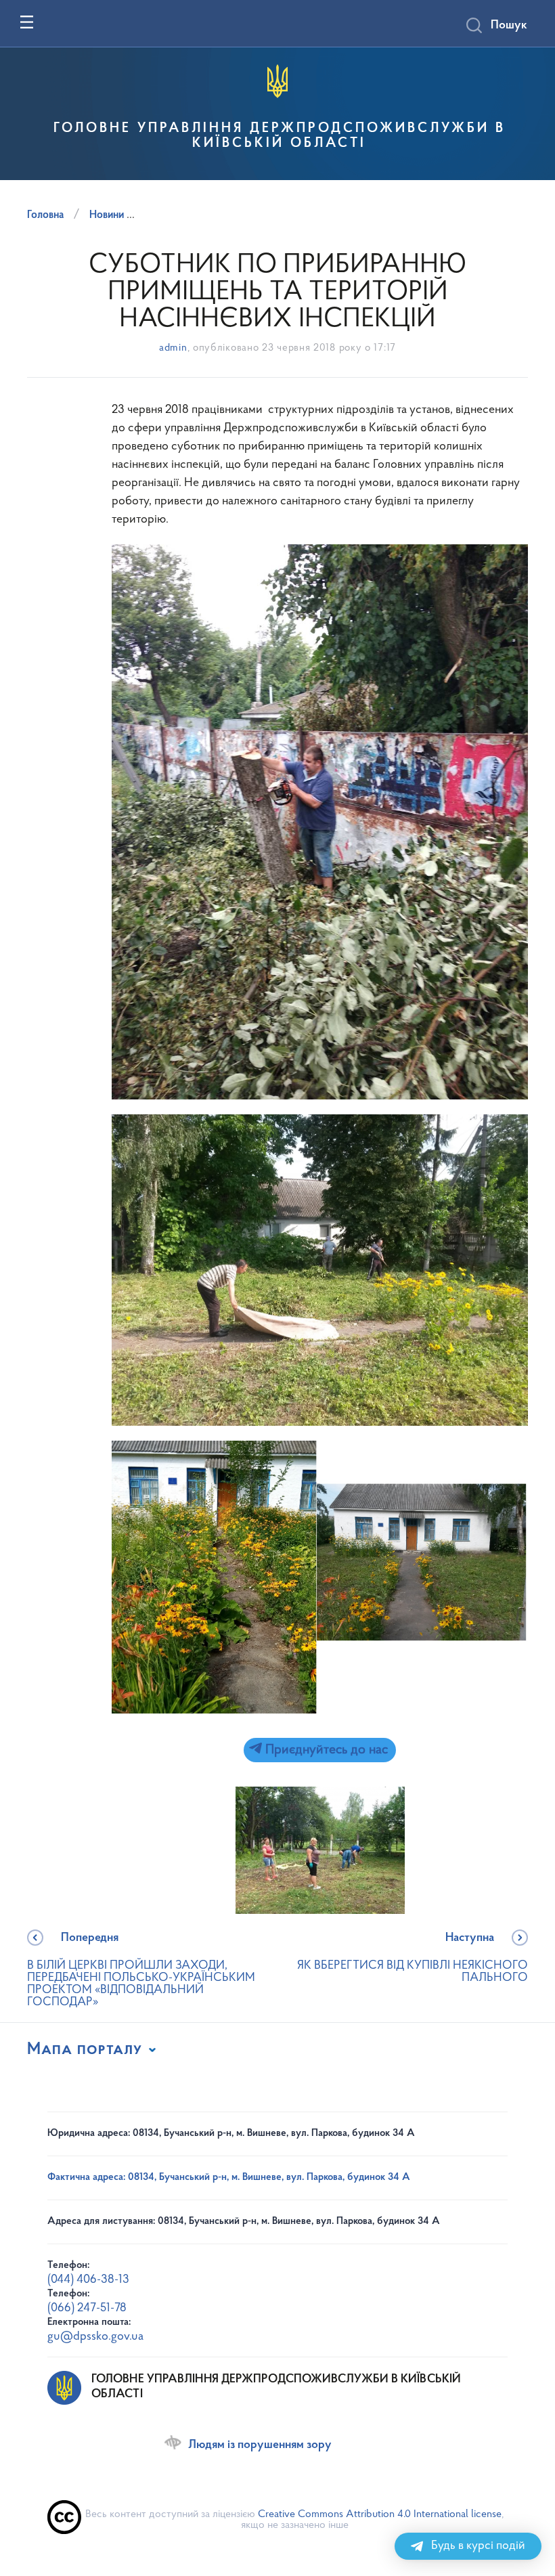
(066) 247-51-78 (87, 2309)
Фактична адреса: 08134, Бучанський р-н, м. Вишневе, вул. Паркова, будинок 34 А (229, 2178)
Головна (45, 215)
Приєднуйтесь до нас (325, 1750)
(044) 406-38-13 (88, 2280)
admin (173, 348)
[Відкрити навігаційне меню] (27, 22)
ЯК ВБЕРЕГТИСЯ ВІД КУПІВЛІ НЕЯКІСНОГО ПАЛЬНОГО (413, 1958)
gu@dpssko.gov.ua (95, 2337)
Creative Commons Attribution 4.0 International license (380, 2514)
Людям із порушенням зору (260, 2445)
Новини (107, 215)
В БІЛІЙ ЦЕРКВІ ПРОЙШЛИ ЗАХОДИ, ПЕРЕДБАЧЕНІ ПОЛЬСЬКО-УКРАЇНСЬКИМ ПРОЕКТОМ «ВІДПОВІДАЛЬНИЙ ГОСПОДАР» (141, 1970)
